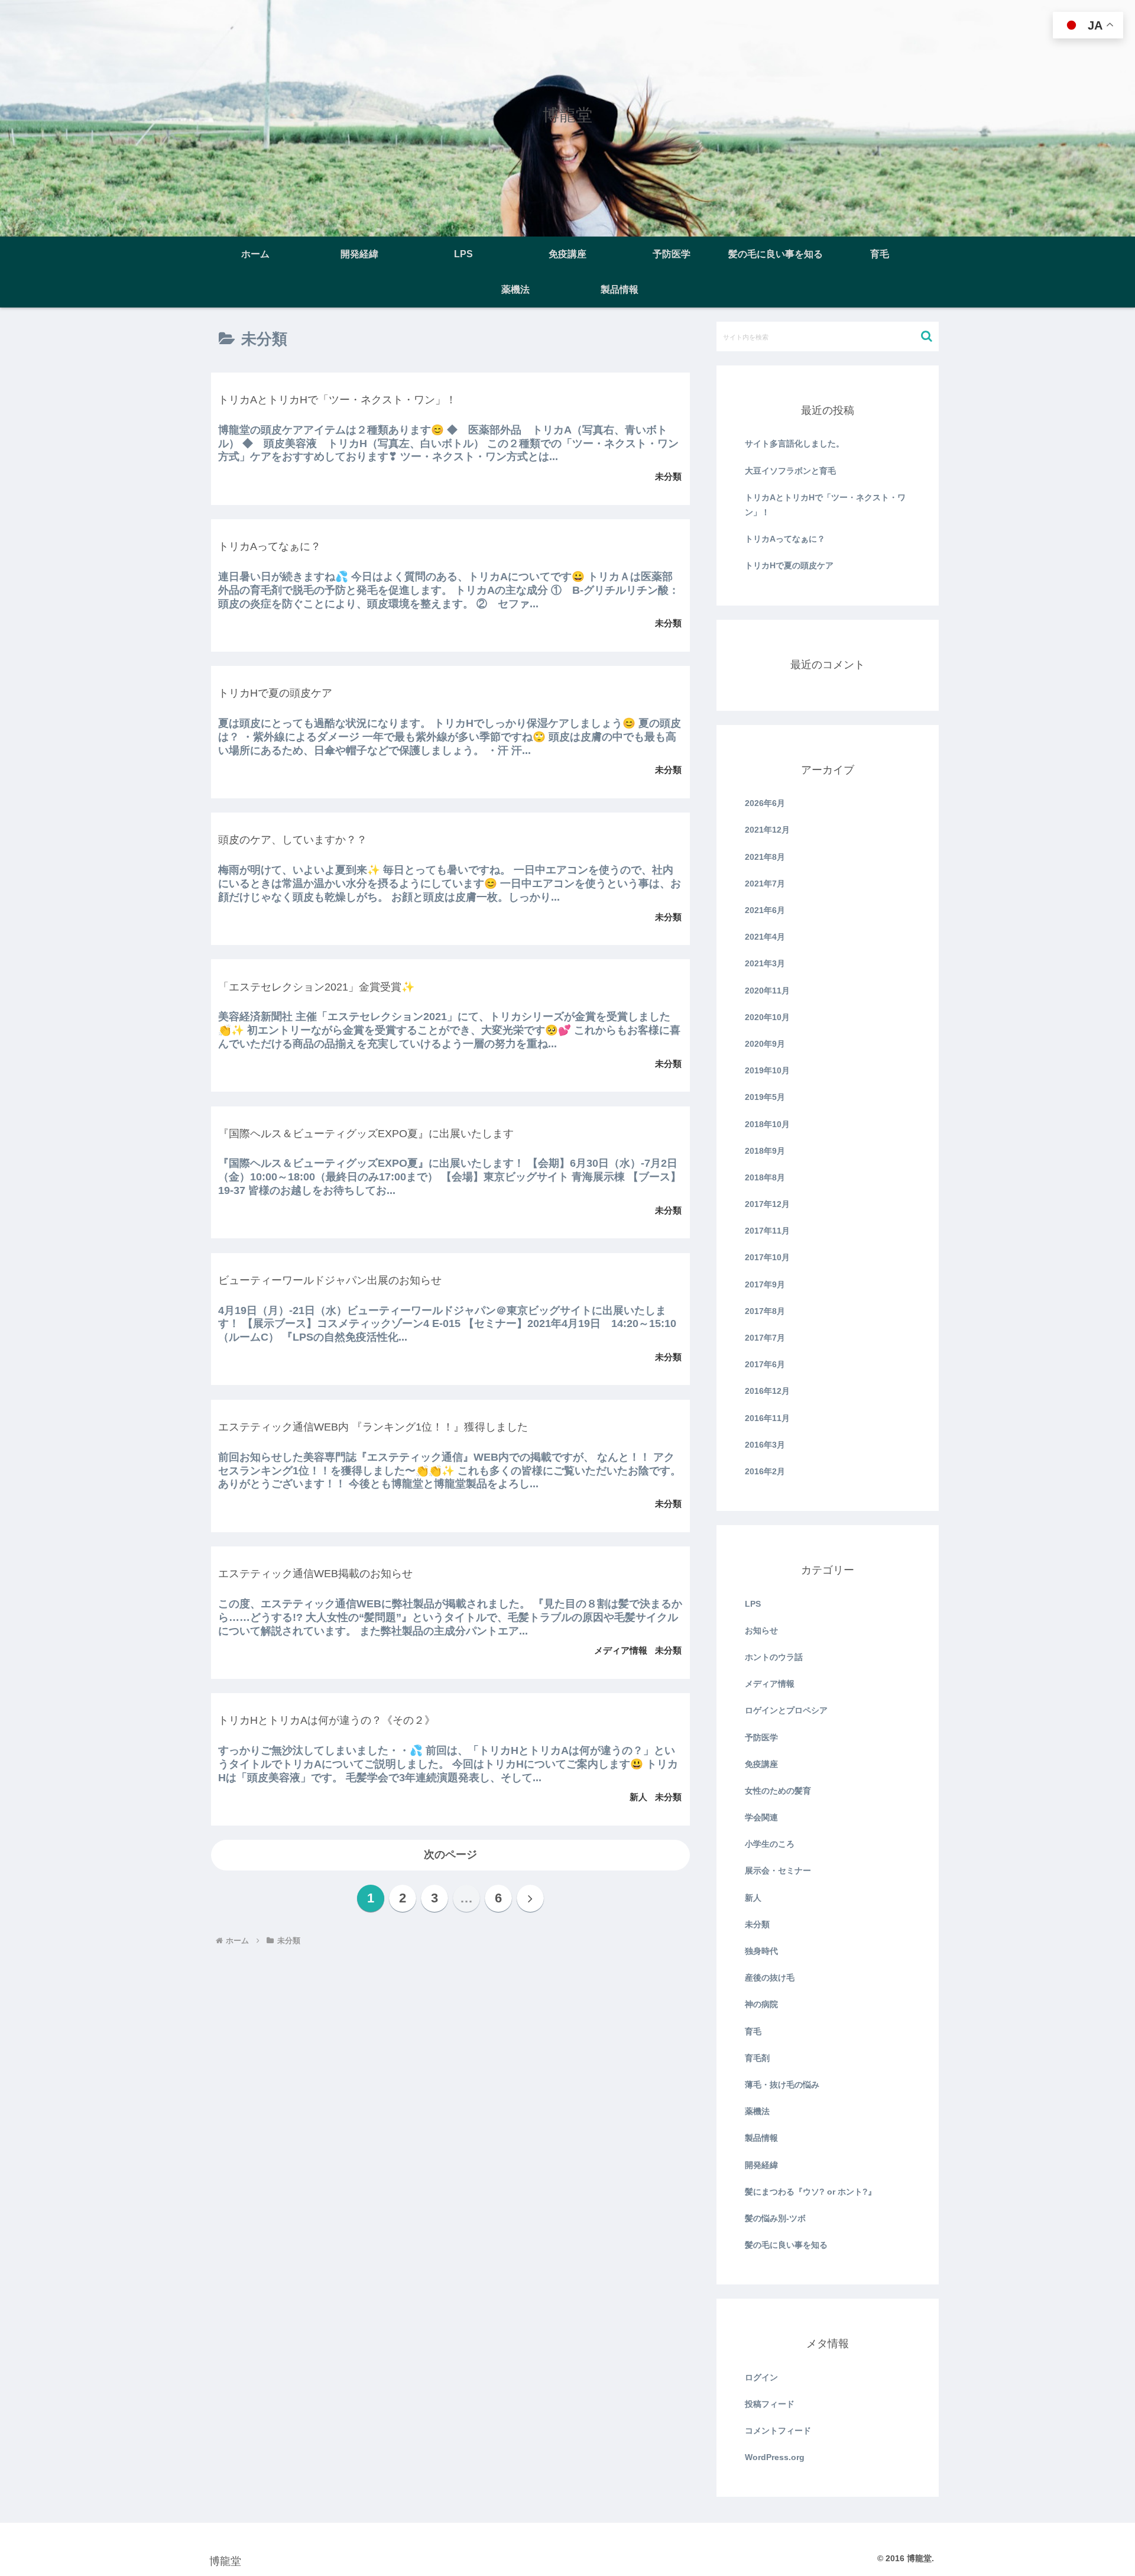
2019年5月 (765, 1097)
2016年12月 (767, 1391)
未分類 (757, 1924)
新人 (753, 1898)
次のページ (450, 1855)
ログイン (761, 2377)
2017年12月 (767, 1204)
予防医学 (761, 1737)
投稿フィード (770, 2404)
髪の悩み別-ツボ (775, 2218)
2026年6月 (765, 803)
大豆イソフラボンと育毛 (790, 471)
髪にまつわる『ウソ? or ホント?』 (810, 2192)
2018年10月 (767, 1124)
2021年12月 (767, 830)
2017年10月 (767, 1257)
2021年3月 (765, 963)
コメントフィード (778, 2431)
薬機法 (757, 2111)
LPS (753, 1604)
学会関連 (761, 1817)
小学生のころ (770, 1844)
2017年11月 (767, 1231)
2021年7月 (765, 884)
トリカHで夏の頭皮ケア (789, 565)
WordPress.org (775, 2457)
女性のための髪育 (778, 1791)
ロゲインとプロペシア (786, 1710)
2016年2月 (765, 1471)
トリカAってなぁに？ (785, 539)
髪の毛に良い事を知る (786, 2245)
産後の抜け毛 (770, 1978)
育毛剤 (757, 2058)
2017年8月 (765, 1311)
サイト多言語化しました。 (794, 444)
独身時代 (761, 1951)
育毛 (753, 2031)
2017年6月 (765, 1364)
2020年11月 (767, 991)
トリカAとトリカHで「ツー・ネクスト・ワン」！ (825, 505)
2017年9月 (765, 1284)
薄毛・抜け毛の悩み (782, 2085)
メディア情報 (770, 1684)
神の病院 (761, 2004)
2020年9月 (765, 1044)
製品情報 (761, 2138)
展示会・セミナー (778, 1870)
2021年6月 (765, 910)
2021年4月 (765, 937)
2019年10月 (767, 1070)
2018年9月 (765, 1151)
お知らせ (761, 1630)
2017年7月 (765, 1338)
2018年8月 (765, 1177)
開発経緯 (761, 2165)
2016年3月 (765, 1445)
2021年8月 (765, 857)
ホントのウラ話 (774, 1657)
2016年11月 (767, 1418)
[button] (927, 336)
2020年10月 (767, 1017)
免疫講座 (761, 1764)
